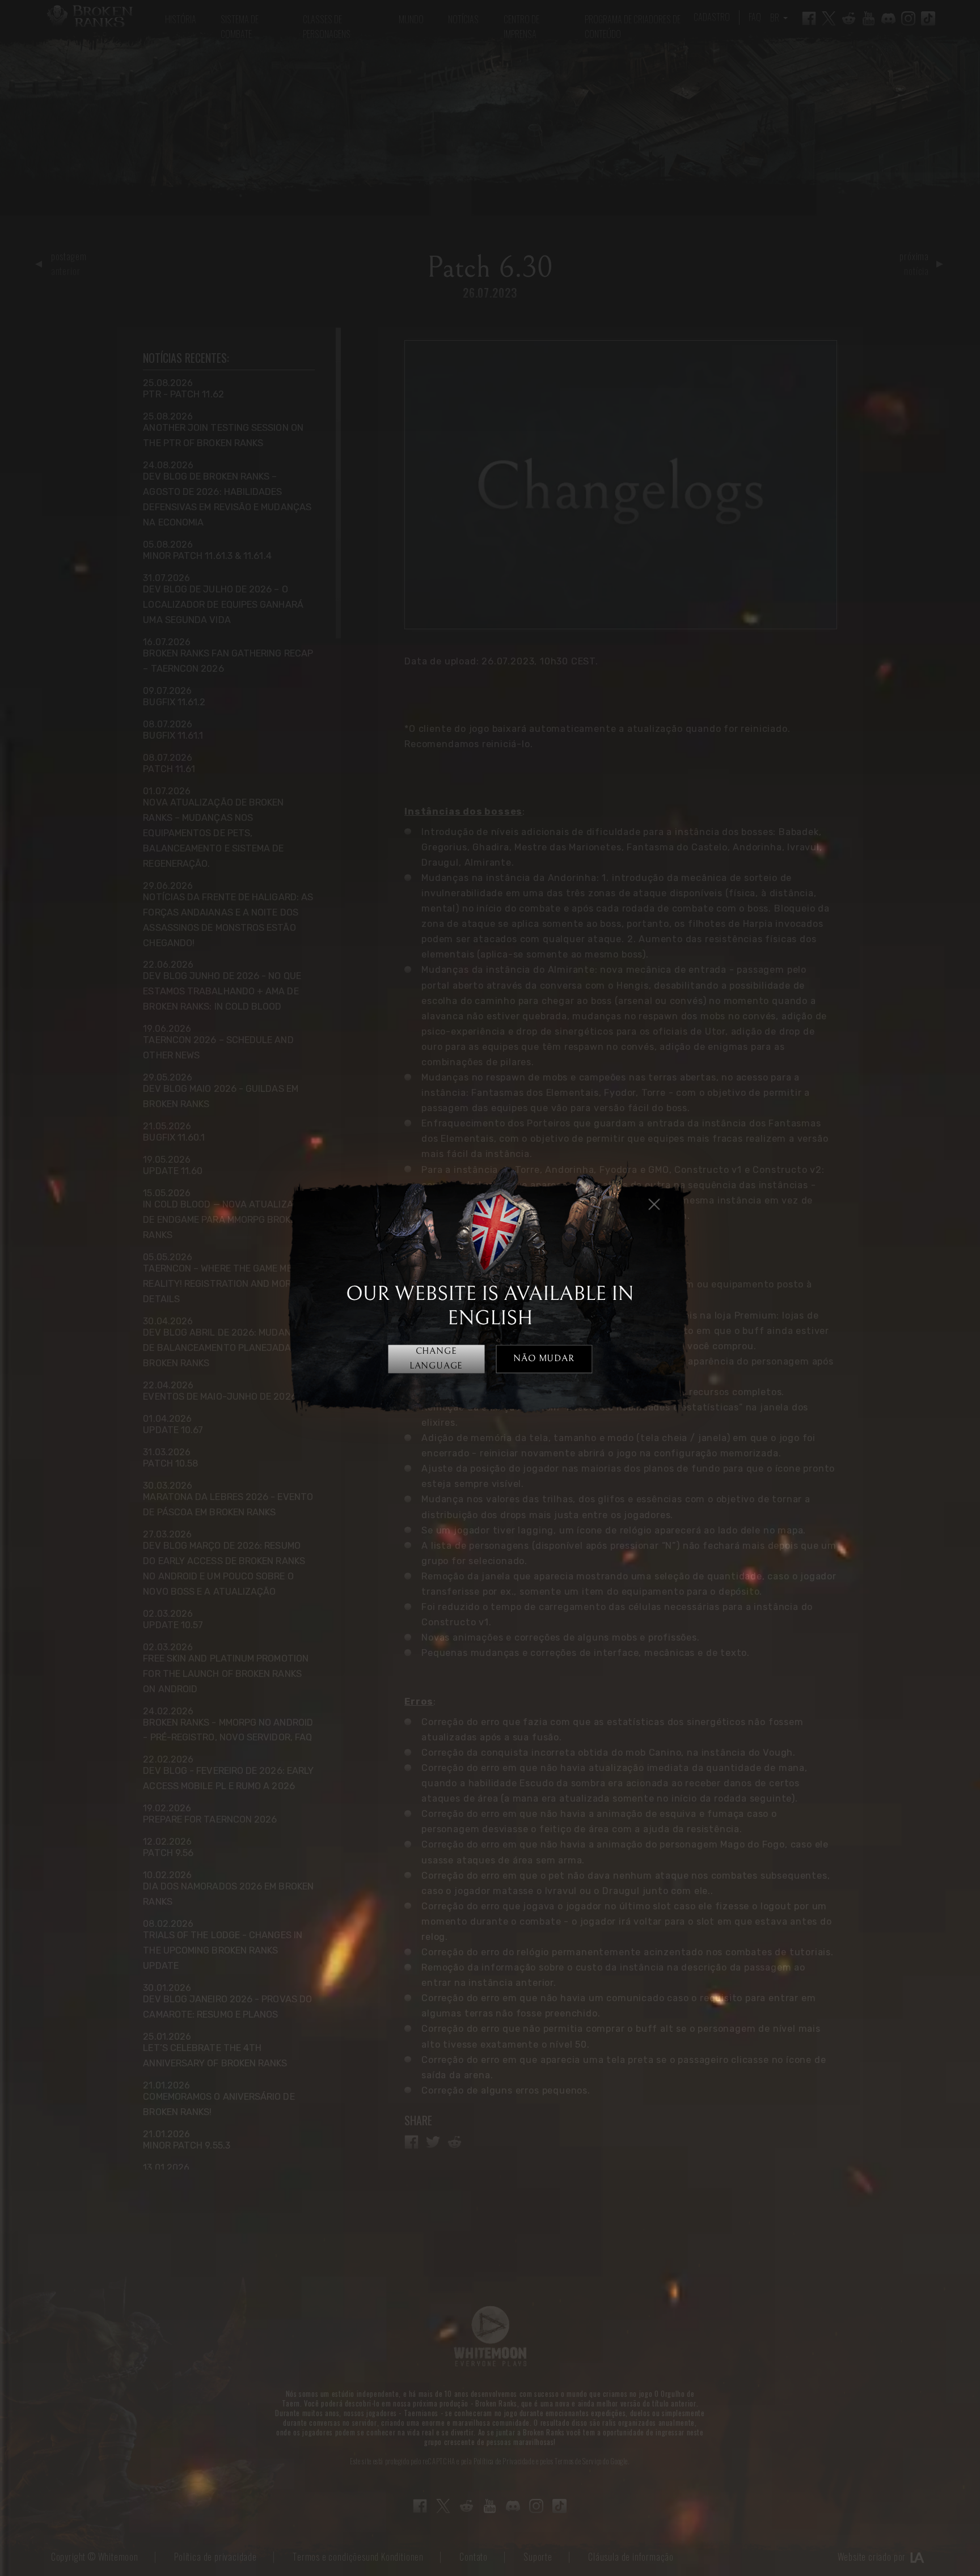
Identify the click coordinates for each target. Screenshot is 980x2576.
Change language (436, 1359)
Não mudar (544, 1359)
